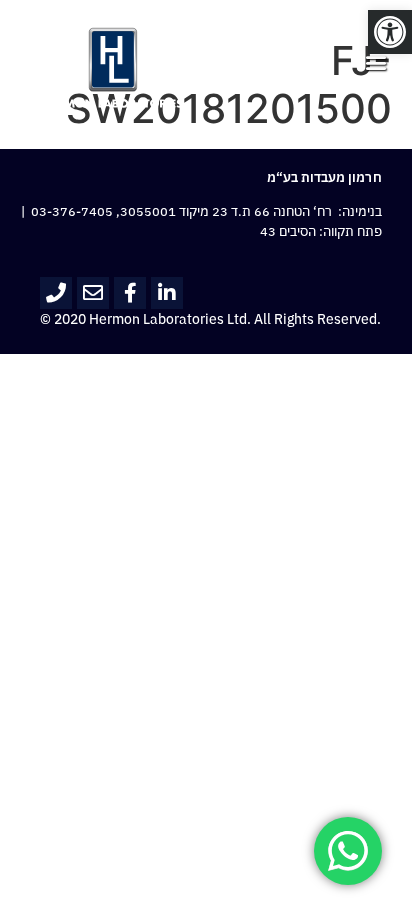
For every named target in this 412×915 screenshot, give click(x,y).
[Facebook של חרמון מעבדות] (130, 293)
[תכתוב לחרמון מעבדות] (93, 293)
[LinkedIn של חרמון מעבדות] (167, 293)
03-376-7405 (72, 212)
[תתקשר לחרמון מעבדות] (56, 293)
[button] (390, 32)
